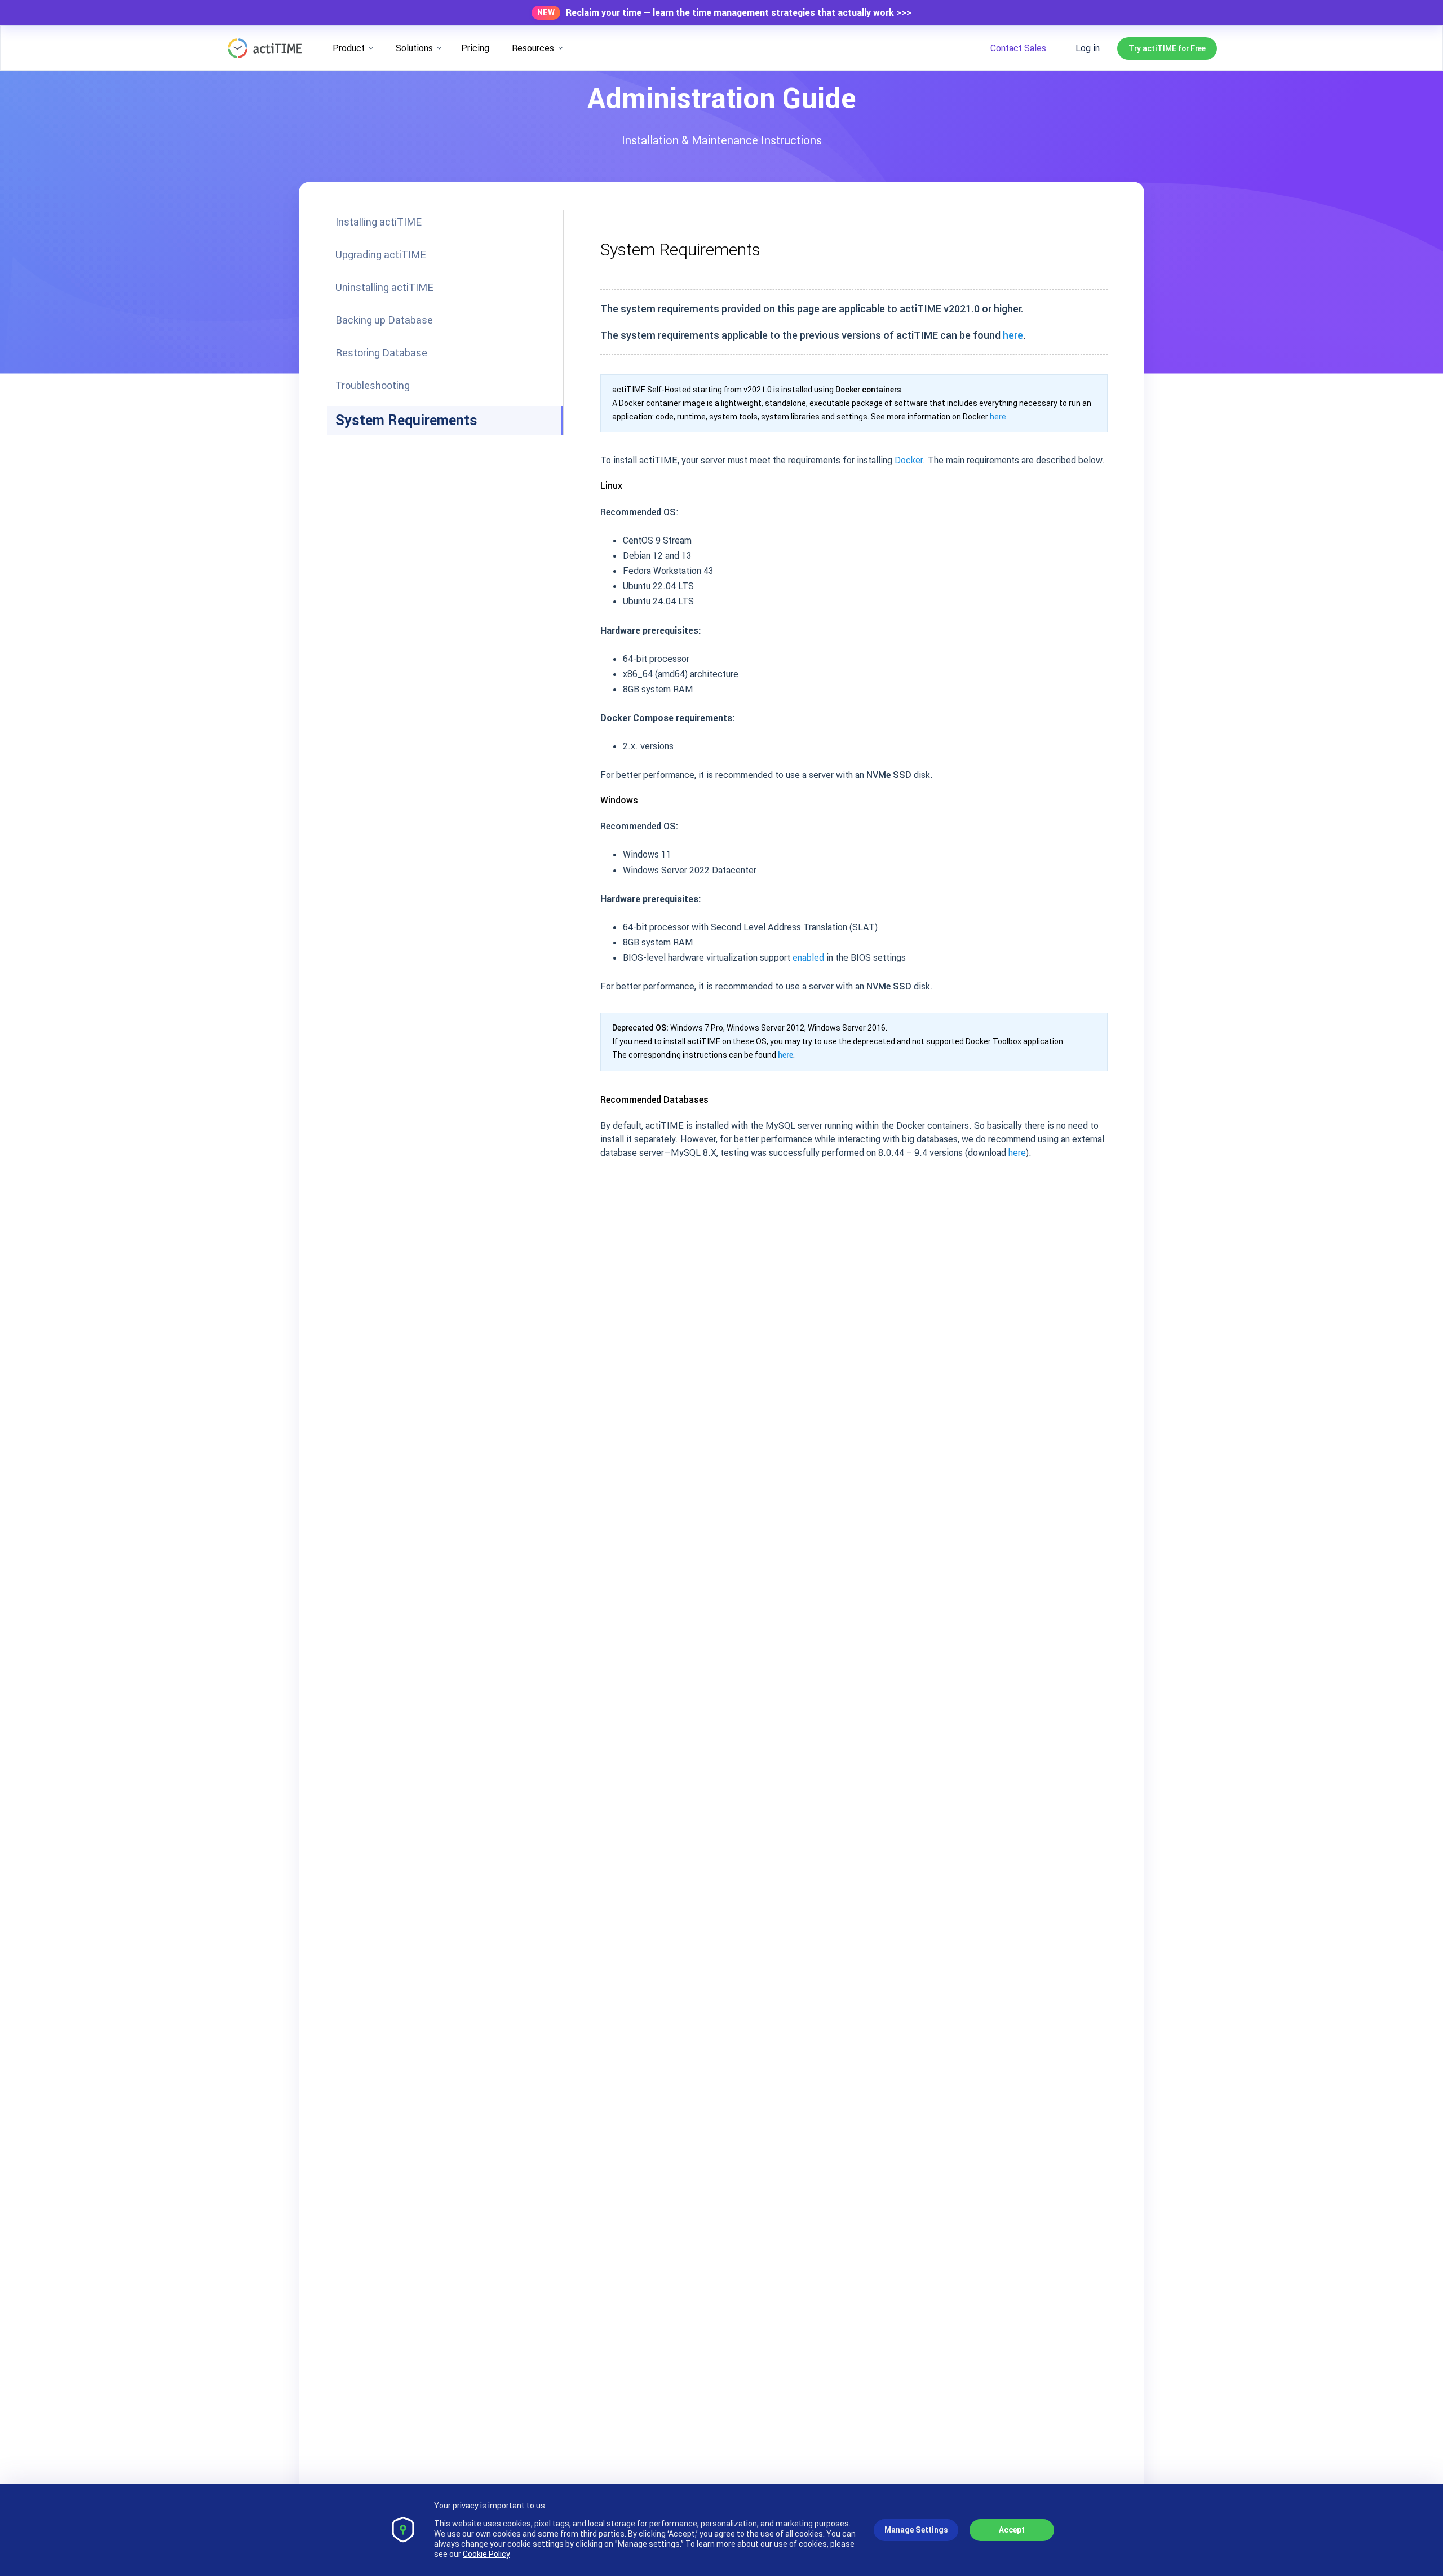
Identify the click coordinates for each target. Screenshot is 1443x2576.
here (1013, 335)
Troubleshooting (373, 385)
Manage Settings (916, 2530)
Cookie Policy (486, 2554)
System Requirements (406, 420)
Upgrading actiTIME (381, 255)
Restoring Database (381, 353)
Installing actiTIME (379, 222)
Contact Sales (1018, 48)
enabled (808, 957)
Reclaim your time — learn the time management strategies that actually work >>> (739, 13)
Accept (1012, 2530)
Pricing (475, 48)
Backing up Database (384, 320)
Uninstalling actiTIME (384, 287)
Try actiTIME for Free (1167, 48)
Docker (909, 460)
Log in (1088, 48)
